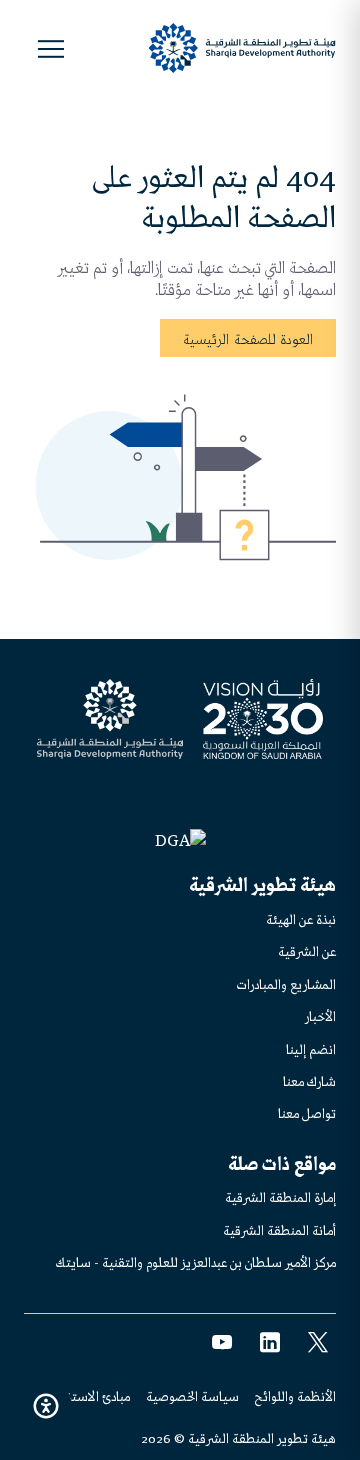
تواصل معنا (307, 1113)
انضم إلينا (311, 1049)
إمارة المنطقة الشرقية (280, 1197)
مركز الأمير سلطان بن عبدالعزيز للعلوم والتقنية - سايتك (196, 1262)
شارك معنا (309, 1081)
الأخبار (320, 1016)
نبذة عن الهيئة (301, 919)
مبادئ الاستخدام (89, 1396)
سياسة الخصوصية (192, 1396)
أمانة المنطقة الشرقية (279, 1230)
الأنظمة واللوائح (295, 1396)
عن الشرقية (307, 951)
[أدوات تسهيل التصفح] (46, 1406)
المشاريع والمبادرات (286, 984)
